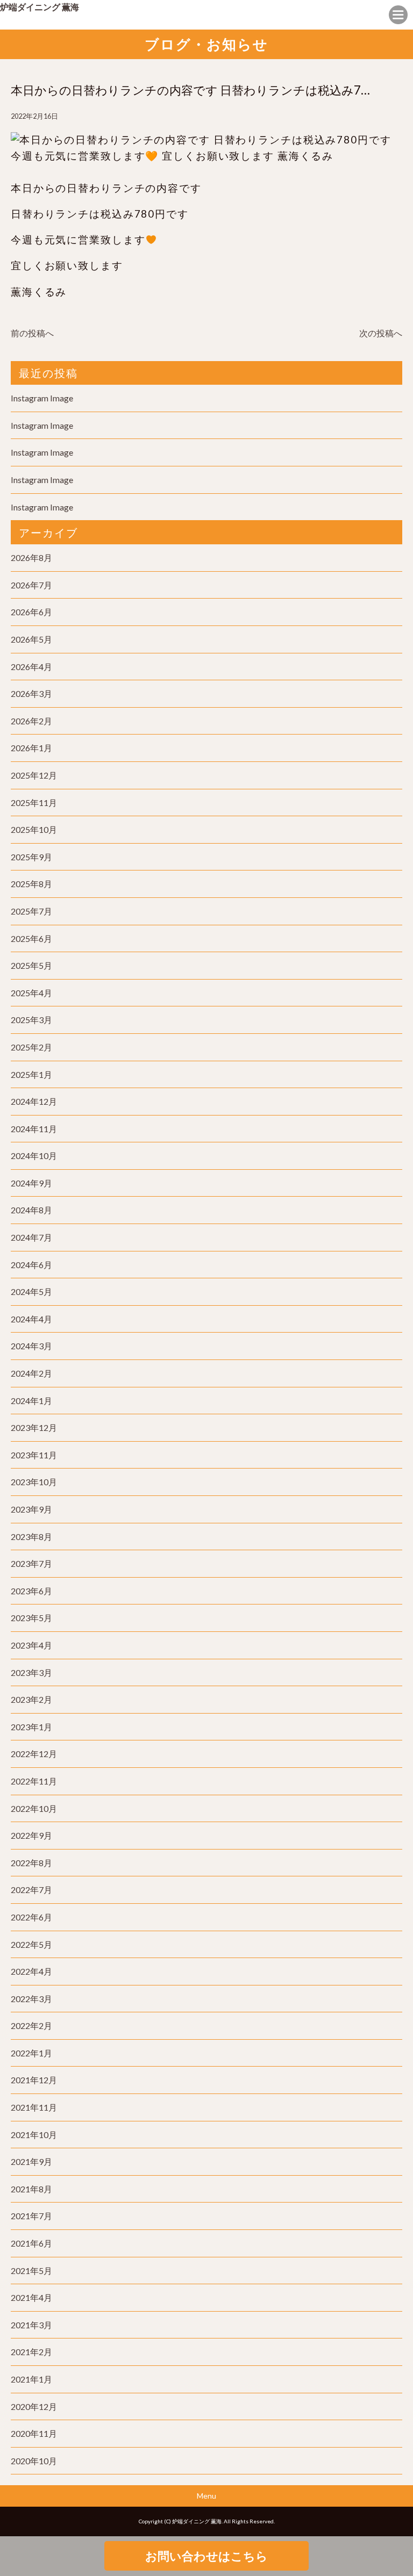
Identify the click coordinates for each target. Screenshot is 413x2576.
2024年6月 (31, 1265)
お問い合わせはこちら (206, 2556)
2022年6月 (31, 1917)
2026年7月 (31, 585)
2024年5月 (31, 1291)
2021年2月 (31, 2352)
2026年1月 (31, 748)
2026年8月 (31, 557)
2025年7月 (31, 911)
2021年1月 (31, 2379)
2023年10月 (34, 1482)
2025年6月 (31, 938)
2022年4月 (31, 1971)
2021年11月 (34, 2107)
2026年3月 (31, 693)
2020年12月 (34, 2406)
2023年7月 (31, 1563)
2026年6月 (31, 612)
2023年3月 (31, 1672)
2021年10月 (34, 2135)
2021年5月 (31, 2271)
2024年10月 (34, 1156)
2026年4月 (31, 667)
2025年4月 (31, 993)
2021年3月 (31, 2325)
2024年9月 (31, 1183)
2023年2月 (31, 1699)
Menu (206, 2496)
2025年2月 (31, 1047)
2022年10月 (34, 1808)
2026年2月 (31, 721)
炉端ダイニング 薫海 (40, 7)
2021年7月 (31, 2216)
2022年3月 (31, 1999)
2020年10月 (34, 2461)
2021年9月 (31, 2161)
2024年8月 (31, 1210)
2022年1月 (31, 2053)
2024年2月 (31, 1373)
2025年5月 (31, 965)
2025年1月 (31, 1074)
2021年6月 (31, 2243)
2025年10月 (34, 829)
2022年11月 (34, 1781)
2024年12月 (34, 1101)
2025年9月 (31, 857)
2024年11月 (34, 1129)
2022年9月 (31, 1835)
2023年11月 (34, 1455)
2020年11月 (34, 2433)
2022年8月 (31, 1863)
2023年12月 (34, 1427)
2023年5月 (31, 1618)
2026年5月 (31, 639)
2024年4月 (31, 1319)
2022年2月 (31, 2025)
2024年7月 (31, 1237)
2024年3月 (31, 1346)
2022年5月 (31, 1944)
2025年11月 (34, 803)
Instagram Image (42, 398)
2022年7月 (31, 1890)
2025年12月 (34, 775)
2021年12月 (34, 2080)
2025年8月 (31, 884)
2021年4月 (31, 2297)
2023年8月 (31, 1537)
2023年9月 (31, 1509)
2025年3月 (31, 1020)
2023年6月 (31, 1591)
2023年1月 (31, 1727)
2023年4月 (31, 1645)
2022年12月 (34, 1754)
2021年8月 (31, 2189)
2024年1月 (31, 1401)
